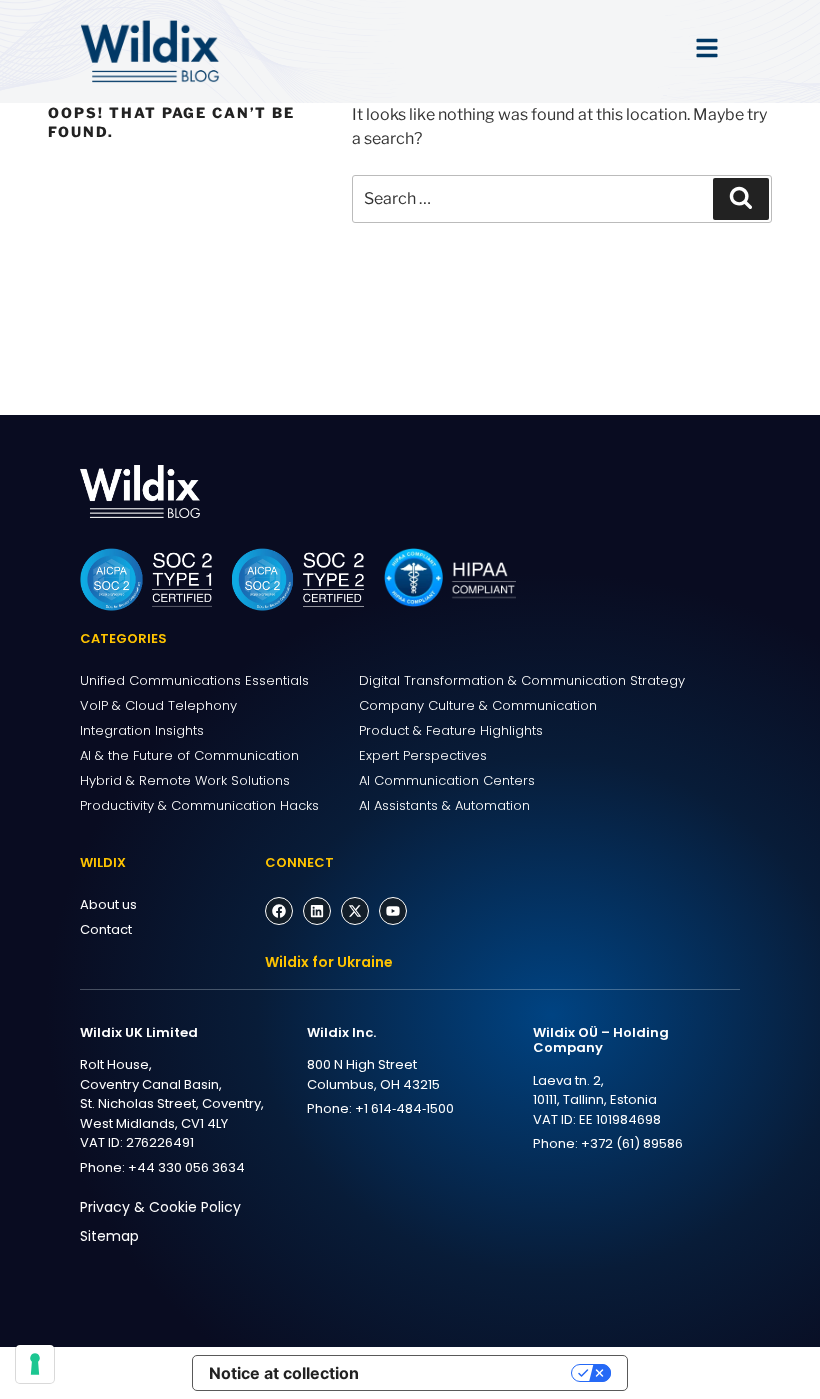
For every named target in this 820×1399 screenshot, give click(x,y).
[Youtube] (393, 911)
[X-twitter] (355, 911)
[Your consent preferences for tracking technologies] (35, 1364)
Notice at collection (284, 1373)
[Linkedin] (317, 911)
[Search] (741, 199)
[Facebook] (279, 911)
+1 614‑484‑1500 (404, 1108)
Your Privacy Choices (475, 1373)
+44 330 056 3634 (186, 1167)
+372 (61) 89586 (632, 1143)
